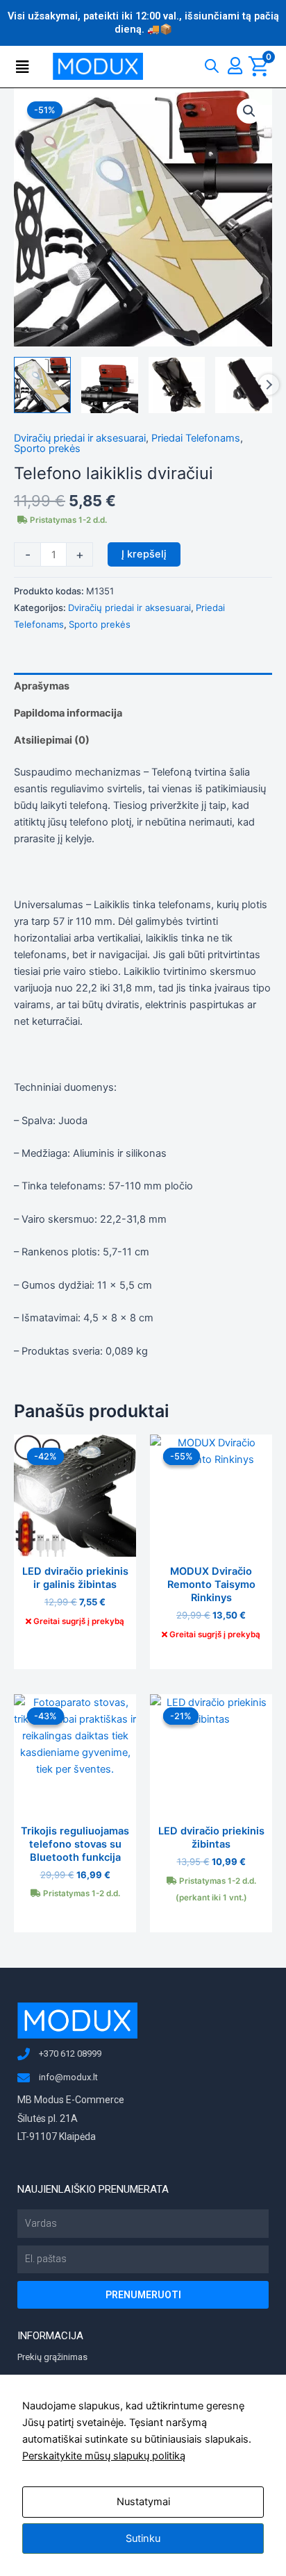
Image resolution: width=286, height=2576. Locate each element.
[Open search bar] (212, 63)
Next (269, 385)
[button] (26, 67)
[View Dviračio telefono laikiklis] (42, 385)
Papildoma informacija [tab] (68, 713)
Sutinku (143, 2539)
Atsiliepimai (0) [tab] (52, 740)
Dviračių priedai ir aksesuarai (80, 438)
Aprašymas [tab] (42, 686)
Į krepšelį (144, 554)
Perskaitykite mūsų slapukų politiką (104, 2456)
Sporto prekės (47, 449)
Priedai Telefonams (196, 438)
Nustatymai (143, 2502)
